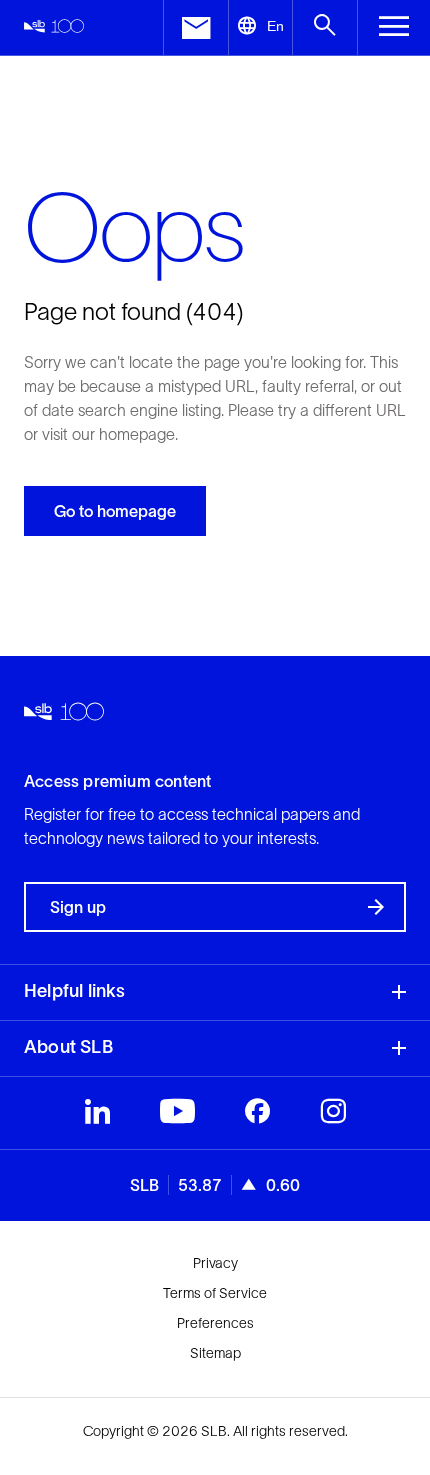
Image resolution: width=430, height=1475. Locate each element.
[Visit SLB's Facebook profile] (257, 1116)
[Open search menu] (324, 27)
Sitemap (215, 1353)
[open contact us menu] (195, 27)
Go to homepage (115, 511)
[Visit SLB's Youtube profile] (177, 1116)
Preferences (215, 1323)
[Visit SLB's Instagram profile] (333, 1116)
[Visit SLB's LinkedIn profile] (97, 1116)
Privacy (215, 1263)
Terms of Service (215, 1293)
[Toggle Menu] (393, 27)
